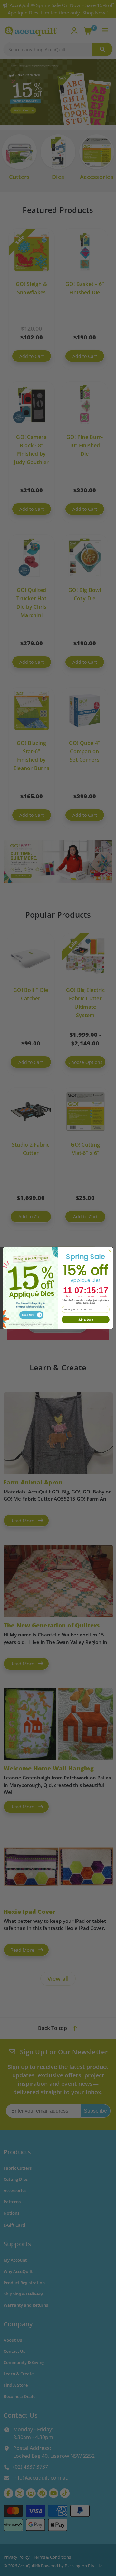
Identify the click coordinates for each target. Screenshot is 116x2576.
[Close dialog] (109, 1251)
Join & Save (86, 1319)
